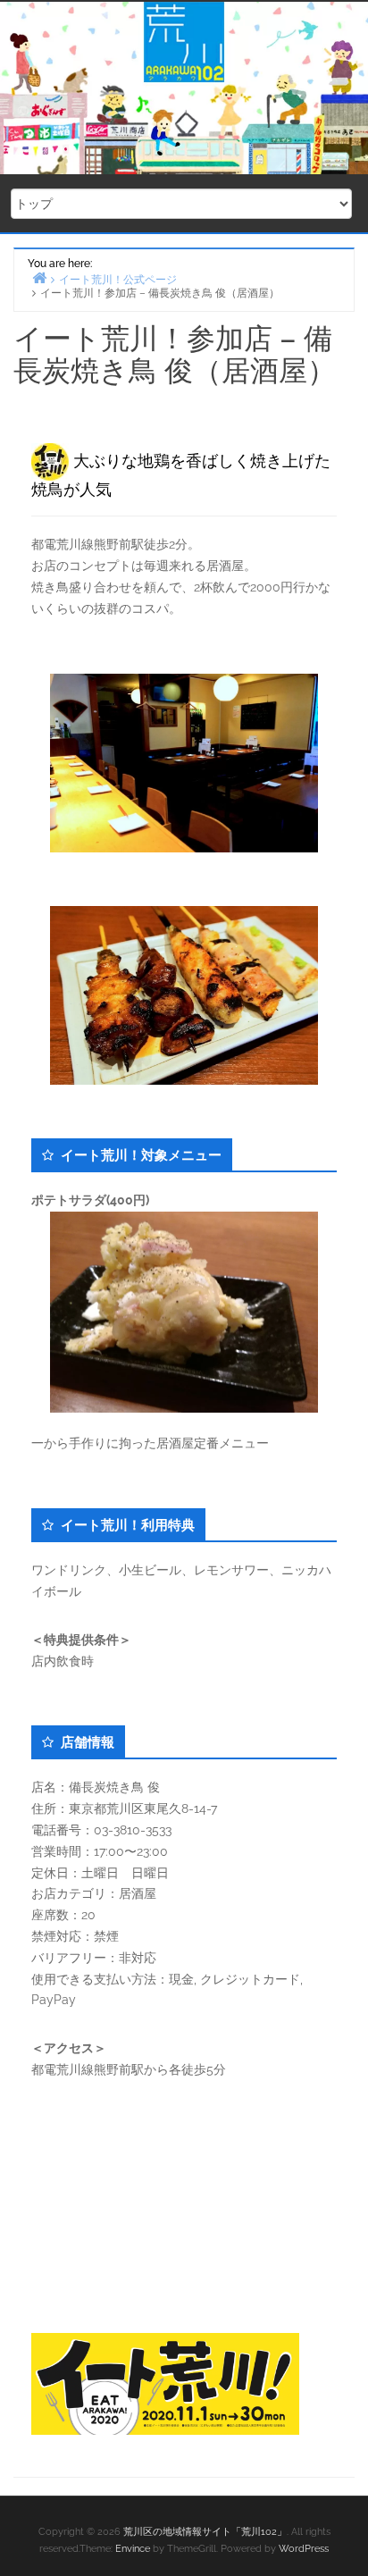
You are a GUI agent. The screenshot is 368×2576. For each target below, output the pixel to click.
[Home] (39, 277)
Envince (133, 2549)
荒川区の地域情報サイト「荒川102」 (205, 2532)
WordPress (304, 2549)
